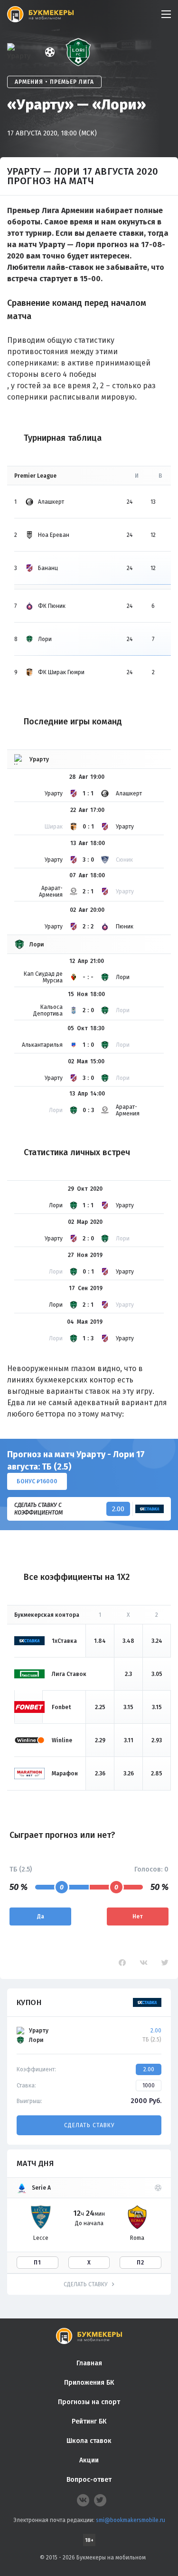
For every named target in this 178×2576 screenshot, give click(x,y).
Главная (89, 2363)
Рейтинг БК (89, 2421)
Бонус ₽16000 (37, 1481)
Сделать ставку (89, 2125)
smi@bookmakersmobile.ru (131, 2520)
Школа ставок (89, 2441)
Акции (89, 2460)
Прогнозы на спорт (89, 2402)
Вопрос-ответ (89, 2480)
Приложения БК (89, 2383)
